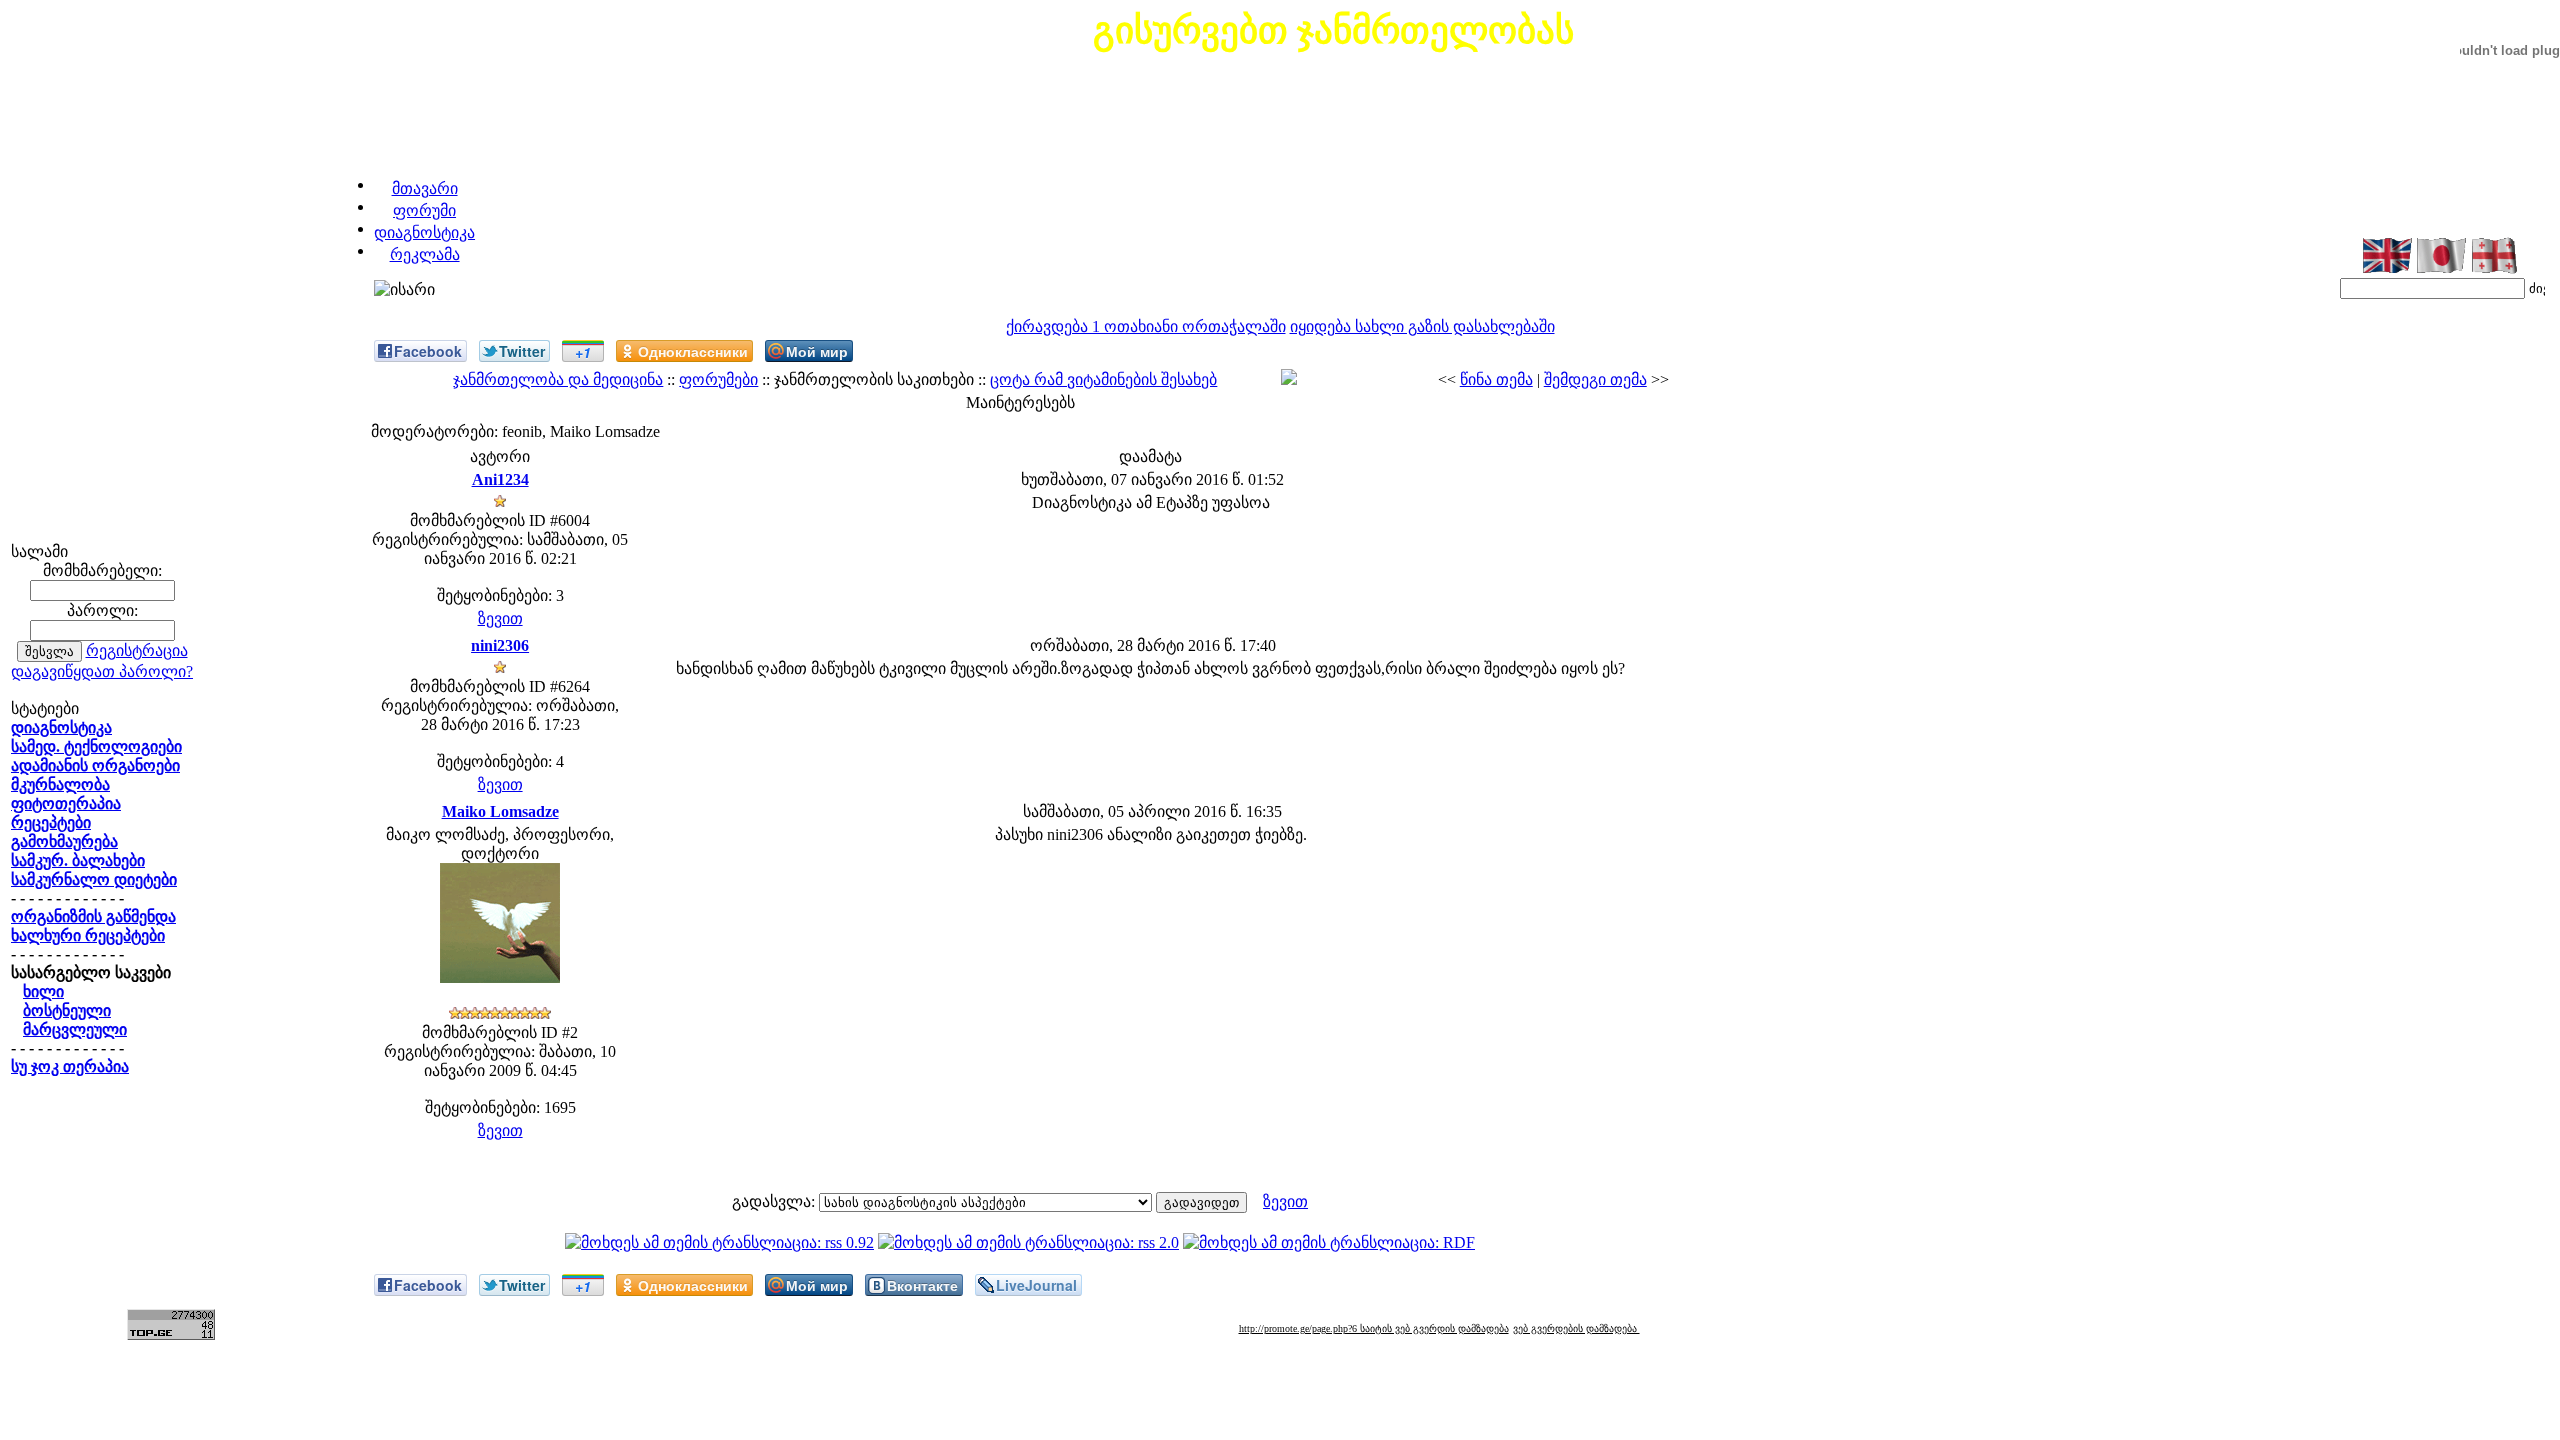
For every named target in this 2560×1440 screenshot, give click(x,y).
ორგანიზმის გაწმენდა (93, 916)
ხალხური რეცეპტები (88, 935)
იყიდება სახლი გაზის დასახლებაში (1422, 326)
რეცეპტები (51, 822)
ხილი (43, 991)
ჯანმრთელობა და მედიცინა (558, 379)
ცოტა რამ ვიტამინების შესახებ (1103, 379)
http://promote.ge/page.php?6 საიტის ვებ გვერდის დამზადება (1374, 1328)
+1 (583, 352)
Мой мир (817, 351)
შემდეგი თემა (1595, 379)
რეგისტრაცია (137, 650)
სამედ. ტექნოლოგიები (96, 746)
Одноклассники (693, 351)
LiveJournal (1036, 1285)
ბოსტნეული (67, 1010)
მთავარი (425, 188)
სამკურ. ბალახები (78, 860)
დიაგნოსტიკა (424, 232)
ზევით (500, 618)
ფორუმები (718, 379)
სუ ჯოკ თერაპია (70, 1066)
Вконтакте (922, 1285)
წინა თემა (1496, 379)
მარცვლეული (75, 1029)
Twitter (522, 351)
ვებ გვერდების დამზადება (1576, 1328)
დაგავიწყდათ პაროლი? (102, 671)
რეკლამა (425, 254)
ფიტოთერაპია (66, 803)
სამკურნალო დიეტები (94, 879)
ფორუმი (424, 210)
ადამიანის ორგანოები (95, 765)
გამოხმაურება (64, 841)
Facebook (428, 351)
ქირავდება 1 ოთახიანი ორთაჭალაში (1146, 326)
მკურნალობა (60, 784)
